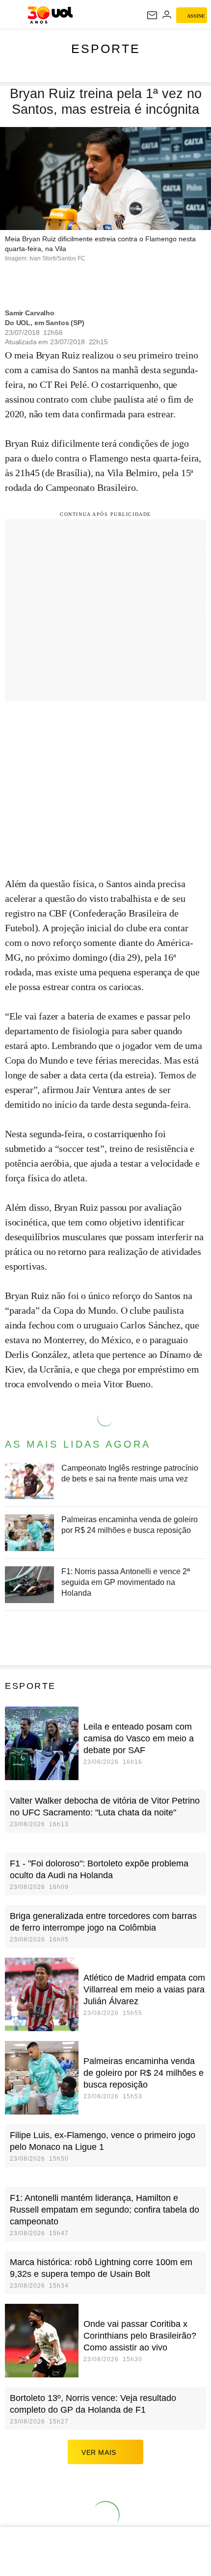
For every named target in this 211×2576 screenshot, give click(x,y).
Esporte (106, 49)
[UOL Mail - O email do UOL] (152, 15)
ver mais (99, 2452)
